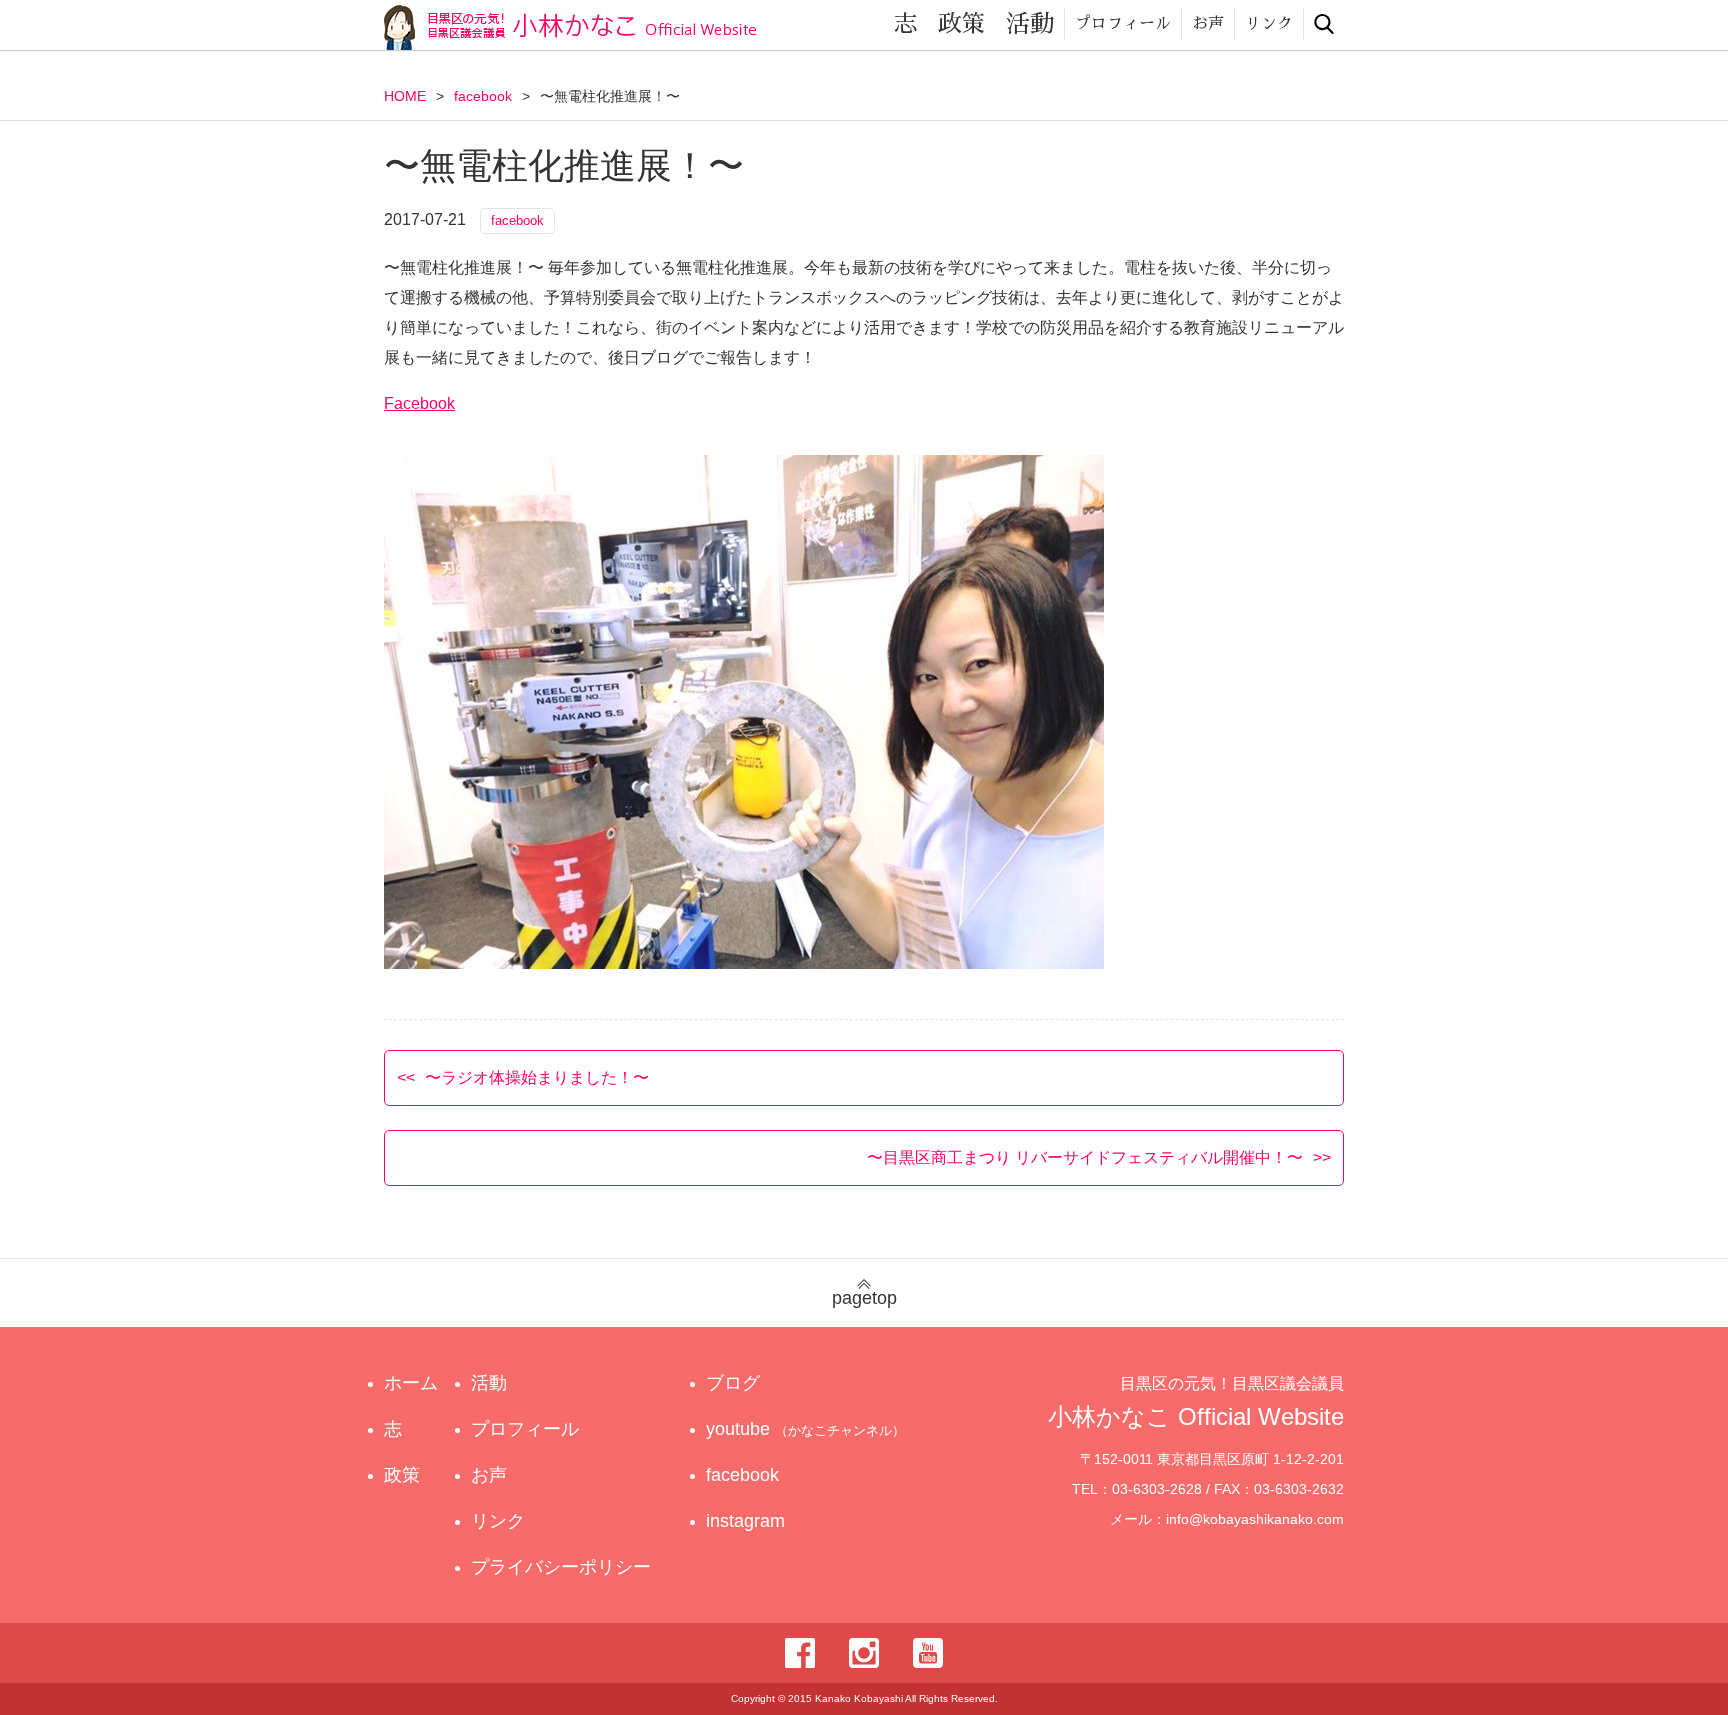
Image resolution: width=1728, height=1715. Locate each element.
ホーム (411, 1383)
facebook (483, 96)
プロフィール (1123, 24)
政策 (962, 24)
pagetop (864, 1298)
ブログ (733, 1383)
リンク (1269, 24)
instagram (745, 1521)
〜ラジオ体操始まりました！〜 (537, 1077)
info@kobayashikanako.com (1255, 1519)
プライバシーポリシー (561, 1567)
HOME (405, 96)
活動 (1030, 24)
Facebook (419, 403)
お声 (1208, 24)
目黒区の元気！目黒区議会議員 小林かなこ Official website (570, 27)
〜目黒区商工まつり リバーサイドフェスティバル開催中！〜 (1085, 1157)
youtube (805, 1429)
